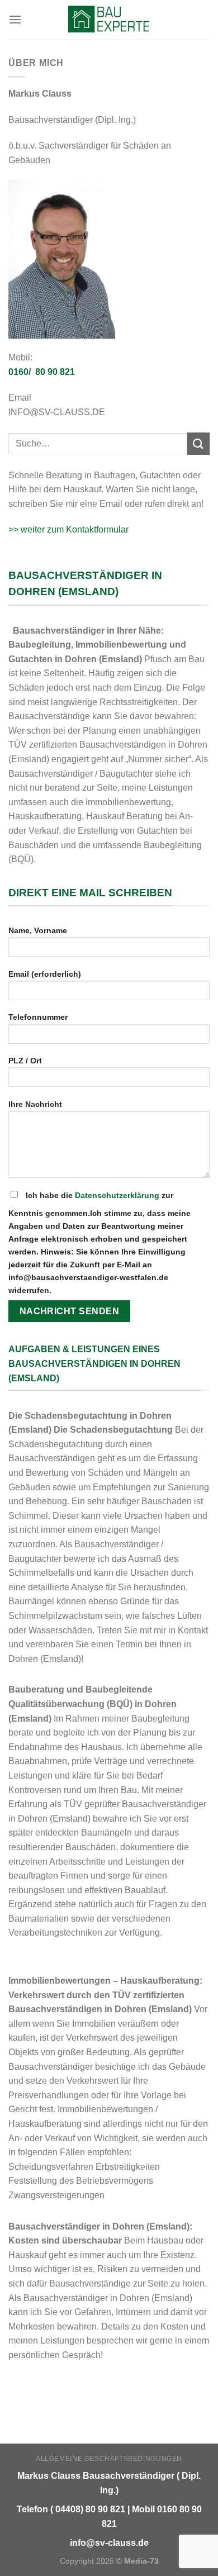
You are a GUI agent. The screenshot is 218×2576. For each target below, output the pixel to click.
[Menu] (15, 19)
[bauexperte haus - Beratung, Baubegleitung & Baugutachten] (109, 20)
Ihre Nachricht (35, 1104)
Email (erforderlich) (45, 974)
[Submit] (198, 443)
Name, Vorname (38, 930)
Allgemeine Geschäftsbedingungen (109, 2459)
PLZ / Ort (25, 1061)
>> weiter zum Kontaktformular (68, 529)
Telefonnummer (38, 1017)
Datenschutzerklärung (117, 1195)
